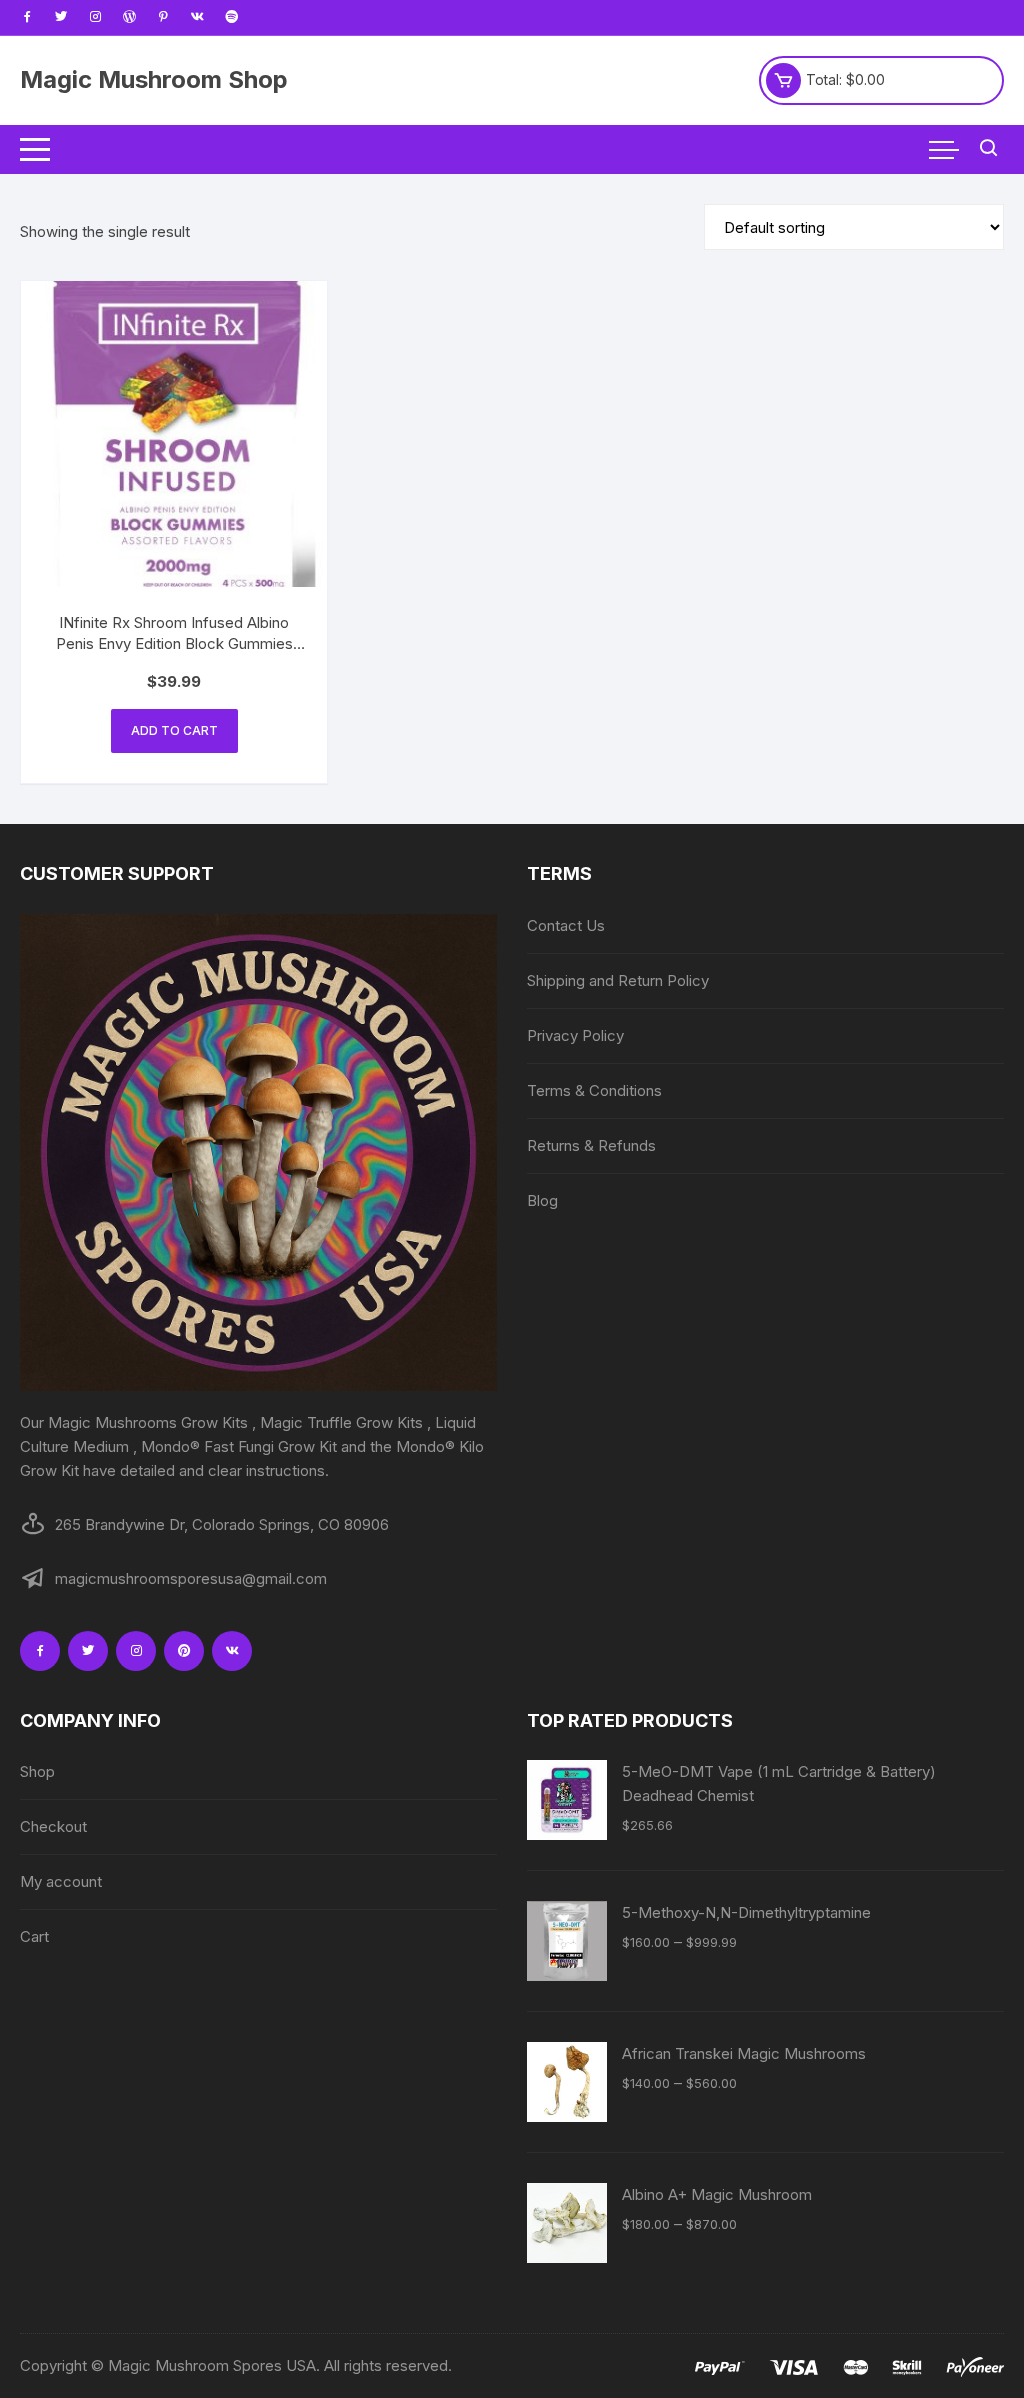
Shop (37, 1771)
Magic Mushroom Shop (154, 79)
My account (61, 1881)
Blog (542, 1200)
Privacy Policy (575, 1035)
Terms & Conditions (594, 1090)
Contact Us (566, 925)
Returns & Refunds (591, 1145)
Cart (34, 1936)
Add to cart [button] (174, 730)
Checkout (53, 1826)
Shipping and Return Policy (618, 980)
